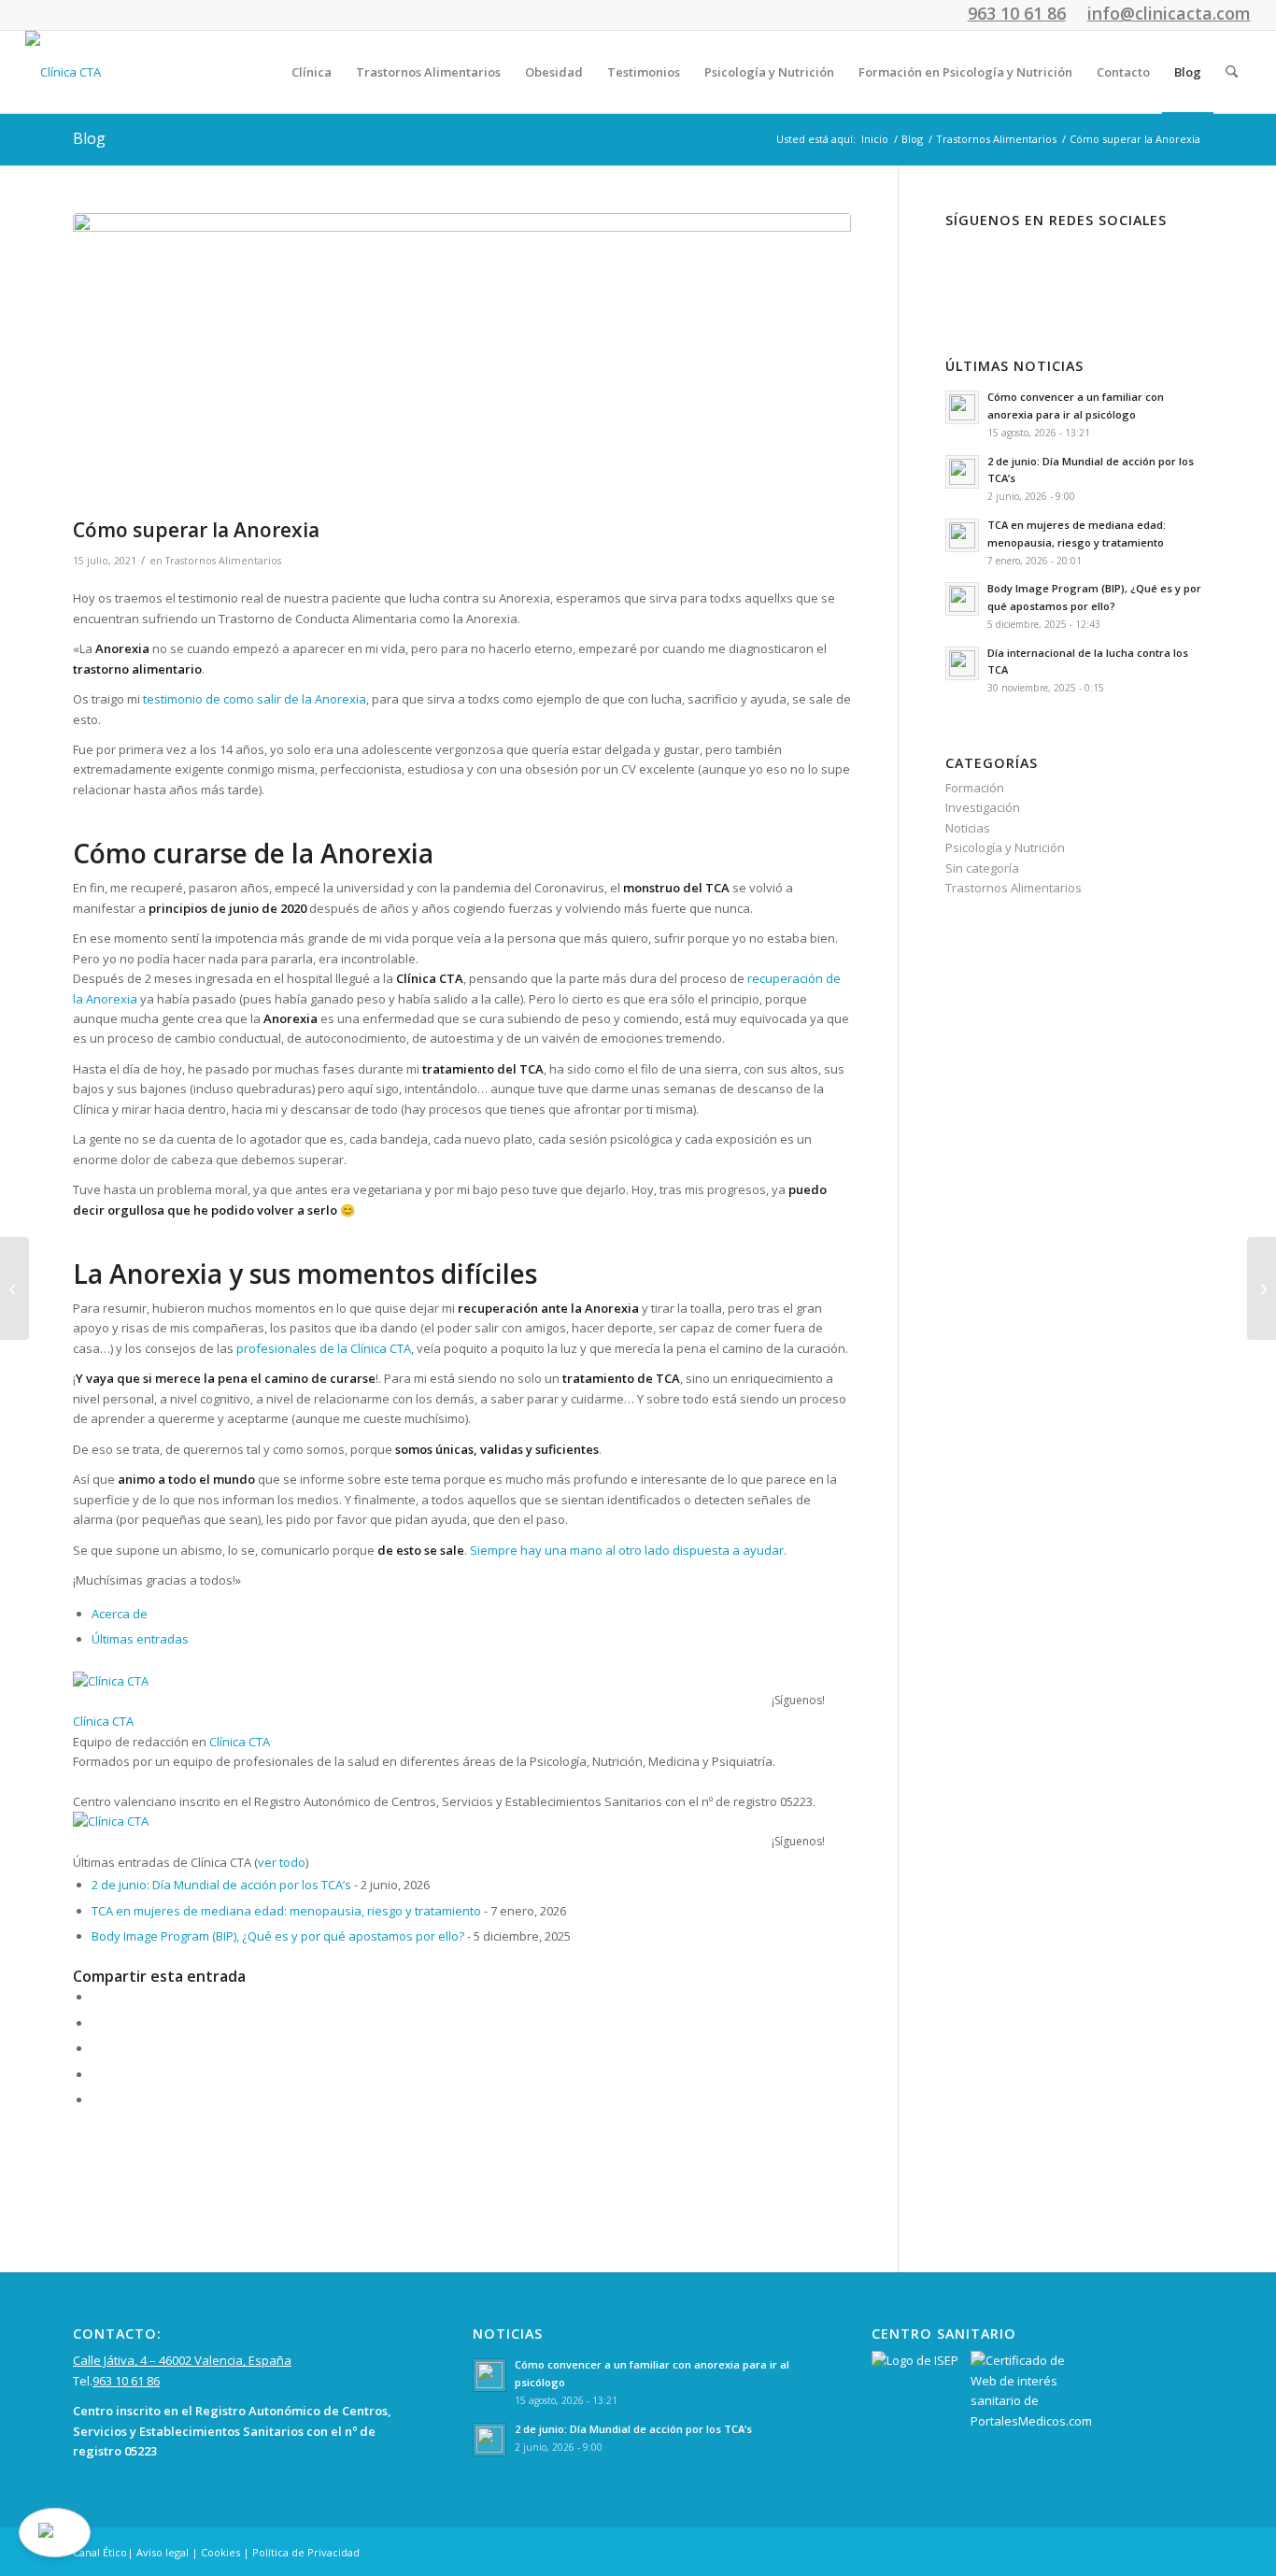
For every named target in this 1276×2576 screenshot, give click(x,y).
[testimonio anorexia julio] (462, 361)
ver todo (282, 1862)
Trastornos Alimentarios (223, 561)
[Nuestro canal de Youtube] (1095, 269)
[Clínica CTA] (190, 1681)
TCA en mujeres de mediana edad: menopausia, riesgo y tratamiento (286, 1911)
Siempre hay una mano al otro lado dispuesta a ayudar (627, 1550)
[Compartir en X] (96, 2023)
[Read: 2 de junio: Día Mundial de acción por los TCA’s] (962, 472)
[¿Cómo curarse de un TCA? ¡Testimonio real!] (1262, 1288)
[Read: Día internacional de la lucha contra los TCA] (962, 663)
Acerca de (120, 1614)
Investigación (983, 807)
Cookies (220, 2552)
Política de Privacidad (306, 2552)
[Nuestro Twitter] (1035, 269)
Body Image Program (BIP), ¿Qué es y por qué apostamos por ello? (278, 1936)
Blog (89, 138)
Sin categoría (982, 868)
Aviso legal (163, 2552)
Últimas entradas (140, 1639)
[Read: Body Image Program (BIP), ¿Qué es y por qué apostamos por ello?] (962, 599)
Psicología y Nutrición (1005, 847)
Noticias (968, 828)
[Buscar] (1232, 72)
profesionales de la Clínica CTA (324, 1348)
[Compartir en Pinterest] (96, 2048)
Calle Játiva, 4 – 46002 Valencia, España (182, 2360)
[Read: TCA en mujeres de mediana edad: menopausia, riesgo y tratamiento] (962, 535)
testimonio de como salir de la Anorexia (255, 699)
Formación (975, 788)
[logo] (63, 72)
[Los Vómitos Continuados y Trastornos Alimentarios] (14, 1288)
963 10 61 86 (126, 2381)
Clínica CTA (103, 1721)
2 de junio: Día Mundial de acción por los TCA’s (221, 1885)
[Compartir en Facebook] (96, 1997)
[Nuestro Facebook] (973, 269)
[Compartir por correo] (96, 2099)
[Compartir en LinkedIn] (96, 2074)
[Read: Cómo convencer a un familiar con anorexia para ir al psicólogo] (962, 407)
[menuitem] (312, 72)
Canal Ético (100, 2552)
